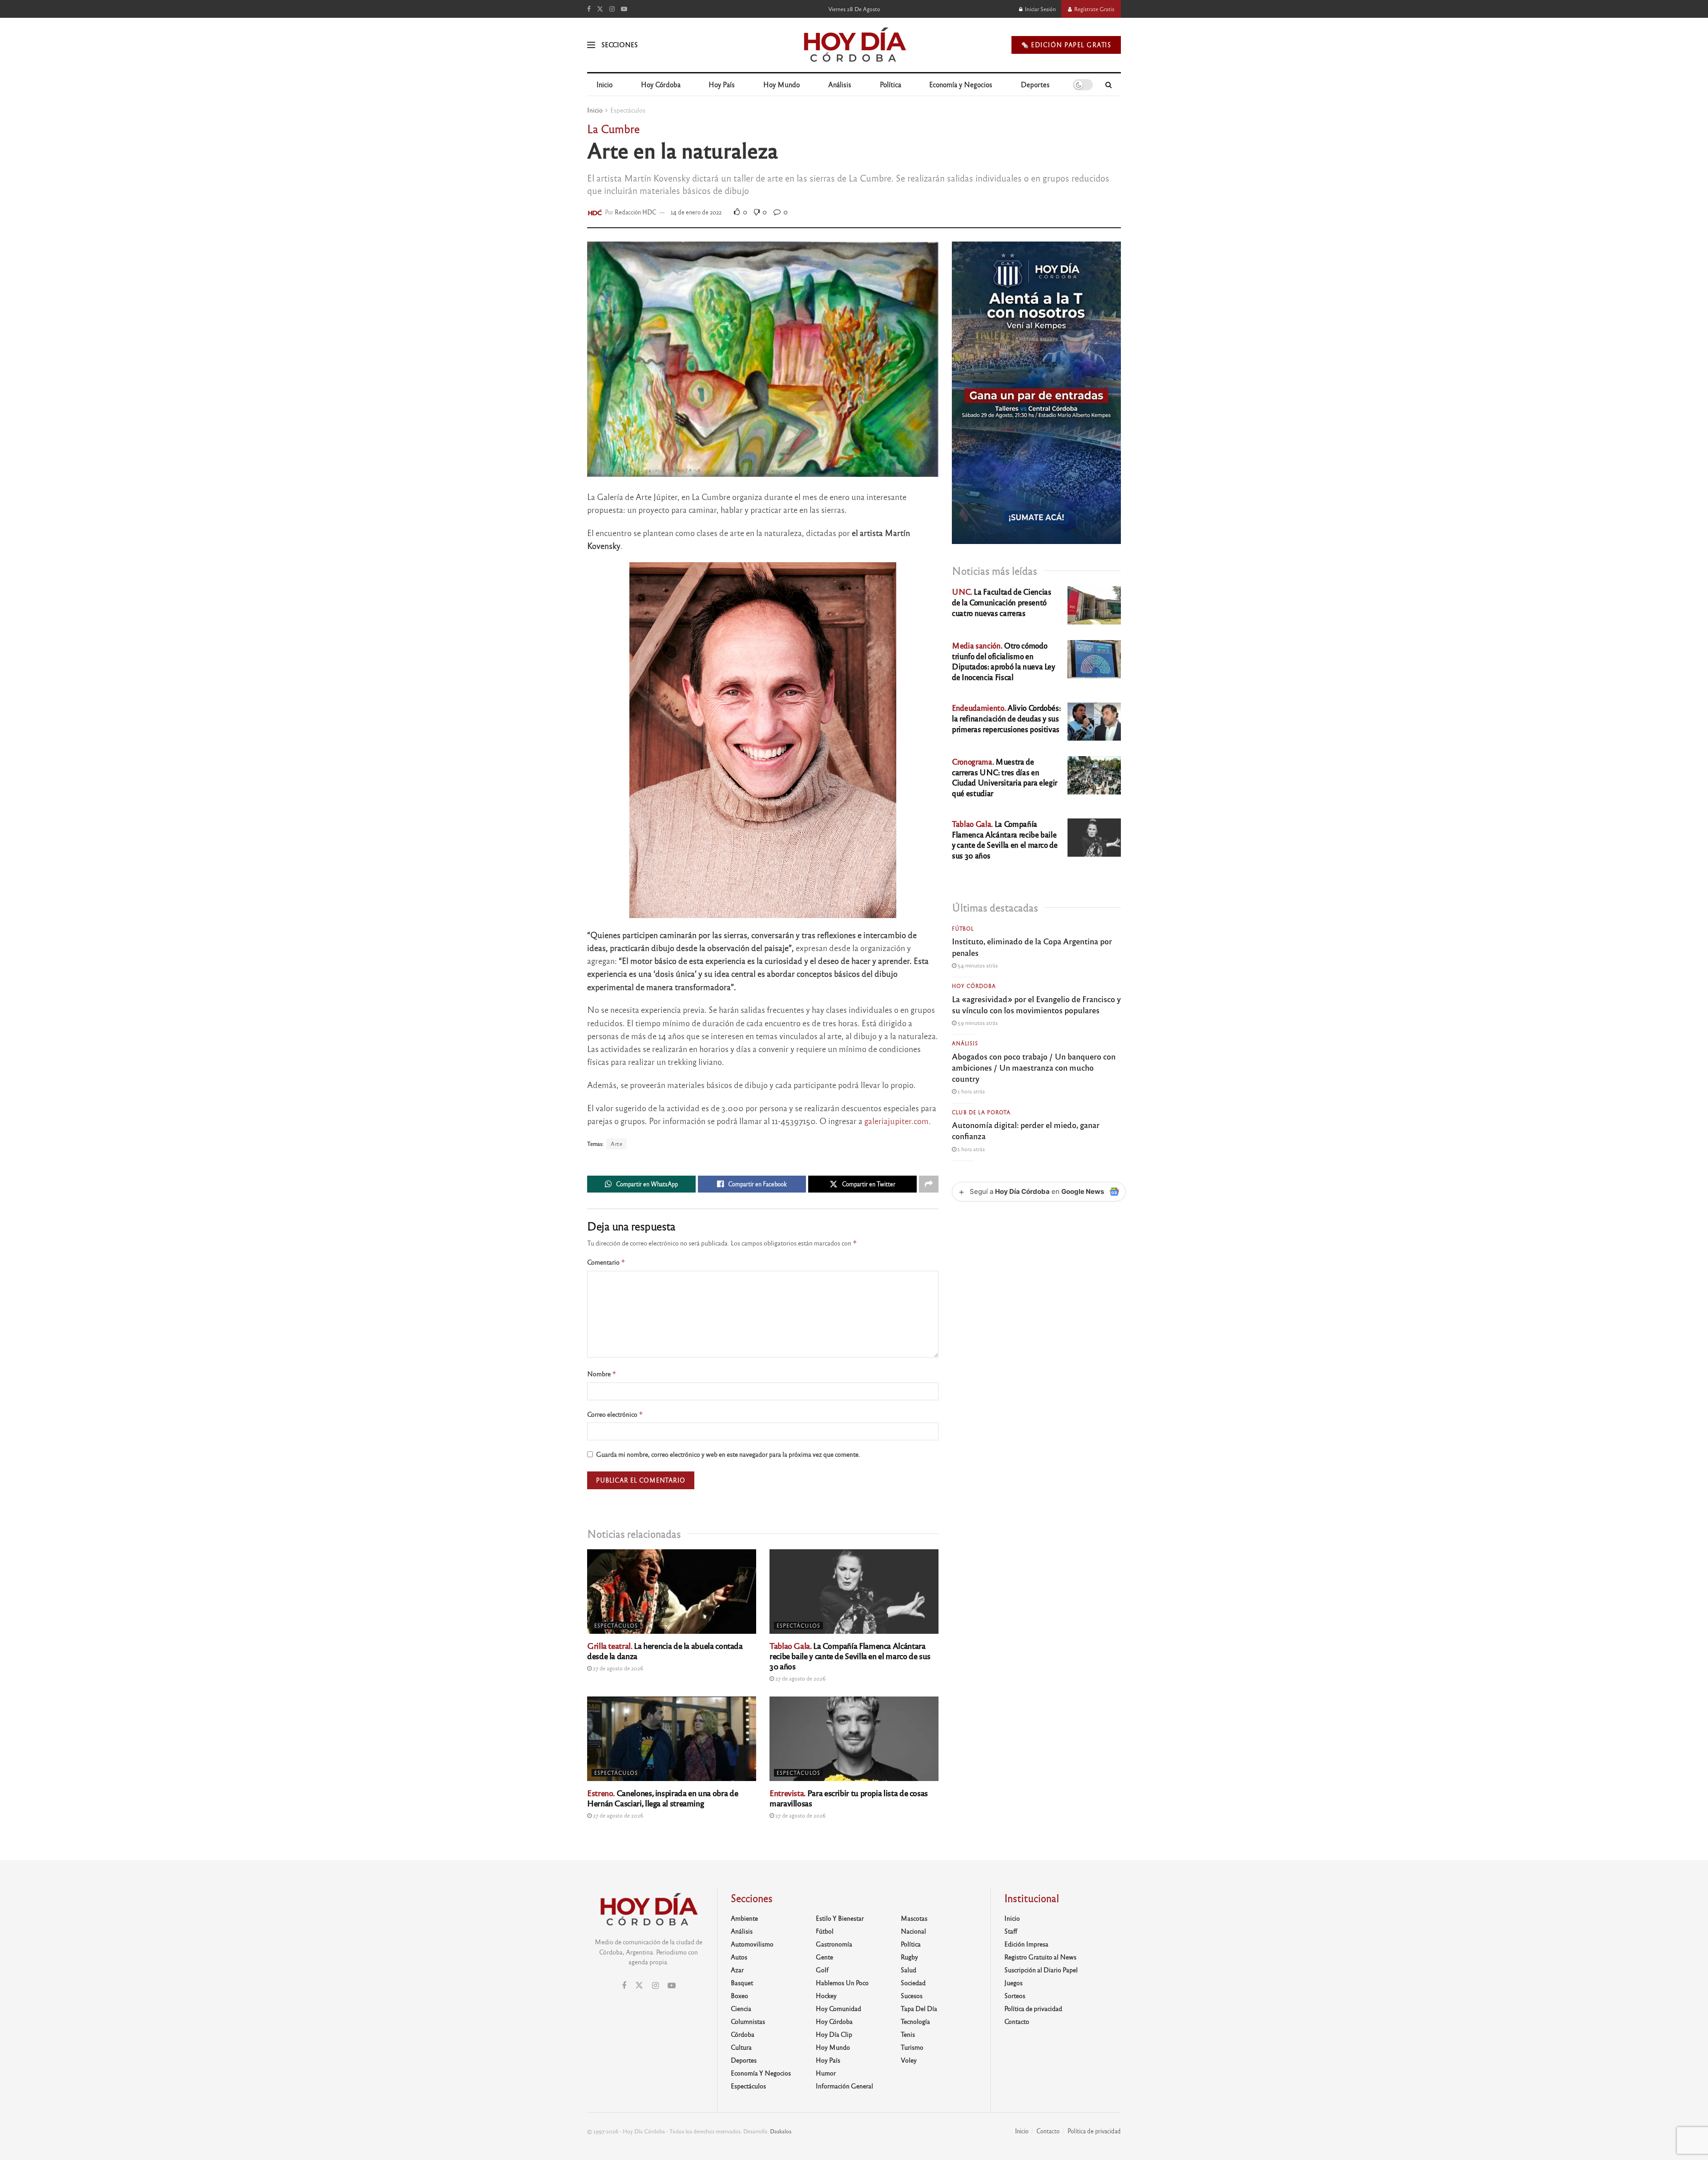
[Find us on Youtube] (624, 9)
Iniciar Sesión (1040, 9)
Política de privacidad (1033, 2008)
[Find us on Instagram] (612, 9)
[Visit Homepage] (854, 45)
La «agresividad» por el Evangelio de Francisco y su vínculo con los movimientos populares (1036, 1004)
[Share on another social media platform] (929, 1184)
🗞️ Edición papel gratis (1066, 45)
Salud (908, 1970)
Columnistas (748, 2021)
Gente (824, 1957)
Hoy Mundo (781, 84)
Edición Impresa (1026, 1944)
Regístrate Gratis (1094, 9)
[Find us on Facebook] (589, 9)
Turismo (912, 2047)
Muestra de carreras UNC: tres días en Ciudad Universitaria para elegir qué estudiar (1005, 777)
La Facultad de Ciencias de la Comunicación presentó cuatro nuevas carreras (1001, 602)
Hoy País (722, 84)
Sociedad (913, 1983)
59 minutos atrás (977, 1023)
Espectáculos (628, 110)
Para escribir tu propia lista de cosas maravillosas (849, 1798)
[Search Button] (1109, 85)
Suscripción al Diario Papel (1041, 1970)
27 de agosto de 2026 (617, 1668)
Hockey (826, 1995)
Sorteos (1015, 1995)
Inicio (604, 84)
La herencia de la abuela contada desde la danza (665, 1650)
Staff (1011, 1931)
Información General (844, 2086)
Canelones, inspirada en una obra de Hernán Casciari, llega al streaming (663, 1798)
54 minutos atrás (977, 965)
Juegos (1013, 1983)
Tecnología (915, 2021)
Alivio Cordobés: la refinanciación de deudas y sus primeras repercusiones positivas (1006, 718)
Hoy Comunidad (838, 2008)
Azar (737, 1970)
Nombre (602, 1374)
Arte (616, 1144)
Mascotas (914, 1918)
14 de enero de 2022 (696, 212)
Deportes (1035, 84)
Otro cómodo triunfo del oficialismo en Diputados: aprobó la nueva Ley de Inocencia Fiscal (1003, 661)
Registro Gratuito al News (1040, 1957)
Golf (822, 1970)
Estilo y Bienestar (840, 1918)
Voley (909, 2060)
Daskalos (781, 2131)
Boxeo (739, 1995)
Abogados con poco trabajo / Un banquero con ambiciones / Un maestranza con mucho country (1034, 1067)
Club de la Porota (981, 1112)
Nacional (913, 1931)
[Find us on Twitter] (600, 9)
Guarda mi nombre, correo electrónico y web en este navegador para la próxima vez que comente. (728, 1454)
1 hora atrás (971, 1091)
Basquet (742, 1983)
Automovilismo (752, 1944)
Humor (826, 2073)
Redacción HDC (636, 212)
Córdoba (743, 2034)
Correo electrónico (615, 1414)
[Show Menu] (591, 45)
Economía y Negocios (961, 84)
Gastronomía (834, 1944)
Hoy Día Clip (834, 2034)
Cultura (741, 2047)
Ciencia (741, 2008)
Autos (739, 1957)
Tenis (908, 2034)
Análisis (840, 84)
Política (890, 84)
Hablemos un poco (842, 1983)
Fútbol (963, 928)
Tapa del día (919, 2008)
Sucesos (912, 1995)
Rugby (909, 1957)
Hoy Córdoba (661, 84)
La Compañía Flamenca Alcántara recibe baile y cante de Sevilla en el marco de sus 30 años (850, 1656)
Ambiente (744, 1918)
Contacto (1017, 2021)
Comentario (606, 1262)
